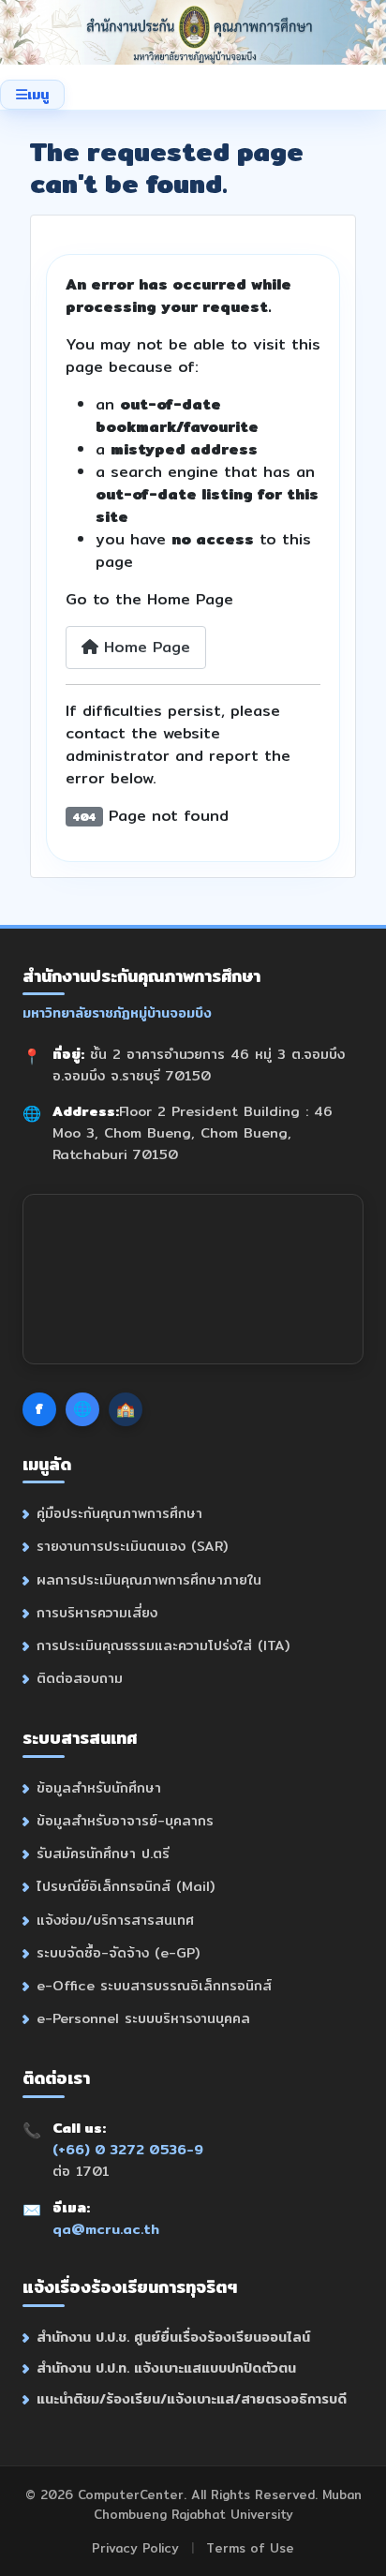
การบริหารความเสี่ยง (97, 1612)
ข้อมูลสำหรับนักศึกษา (99, 1787)
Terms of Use (250, 2548)
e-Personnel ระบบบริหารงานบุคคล (143, 2018)
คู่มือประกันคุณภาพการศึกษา (119, 1513)
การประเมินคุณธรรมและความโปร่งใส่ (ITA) (163, 1645)
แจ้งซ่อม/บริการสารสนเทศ (115, 1920)
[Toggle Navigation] (32, 95)
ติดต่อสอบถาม (80, 1678)
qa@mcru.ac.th (106, 2229)
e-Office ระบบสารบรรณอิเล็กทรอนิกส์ (154, 1985)
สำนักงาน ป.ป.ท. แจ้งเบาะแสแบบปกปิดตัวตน (166, 2368)
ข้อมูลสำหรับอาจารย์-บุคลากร (125, 1820)
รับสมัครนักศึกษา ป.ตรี (103, 1853)
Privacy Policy (135, 2548)
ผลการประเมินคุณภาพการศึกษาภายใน (149, 1579)
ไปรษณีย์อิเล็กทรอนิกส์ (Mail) (126, 1886)
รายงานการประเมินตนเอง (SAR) (132, 1546)
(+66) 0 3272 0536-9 (128, 2149)
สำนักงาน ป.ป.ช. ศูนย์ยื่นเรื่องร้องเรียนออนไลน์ (173, 2337)
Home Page (144, 647)
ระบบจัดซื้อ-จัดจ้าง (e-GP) (118, 1952)
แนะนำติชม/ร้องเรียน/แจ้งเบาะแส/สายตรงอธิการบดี (192, 2398)
